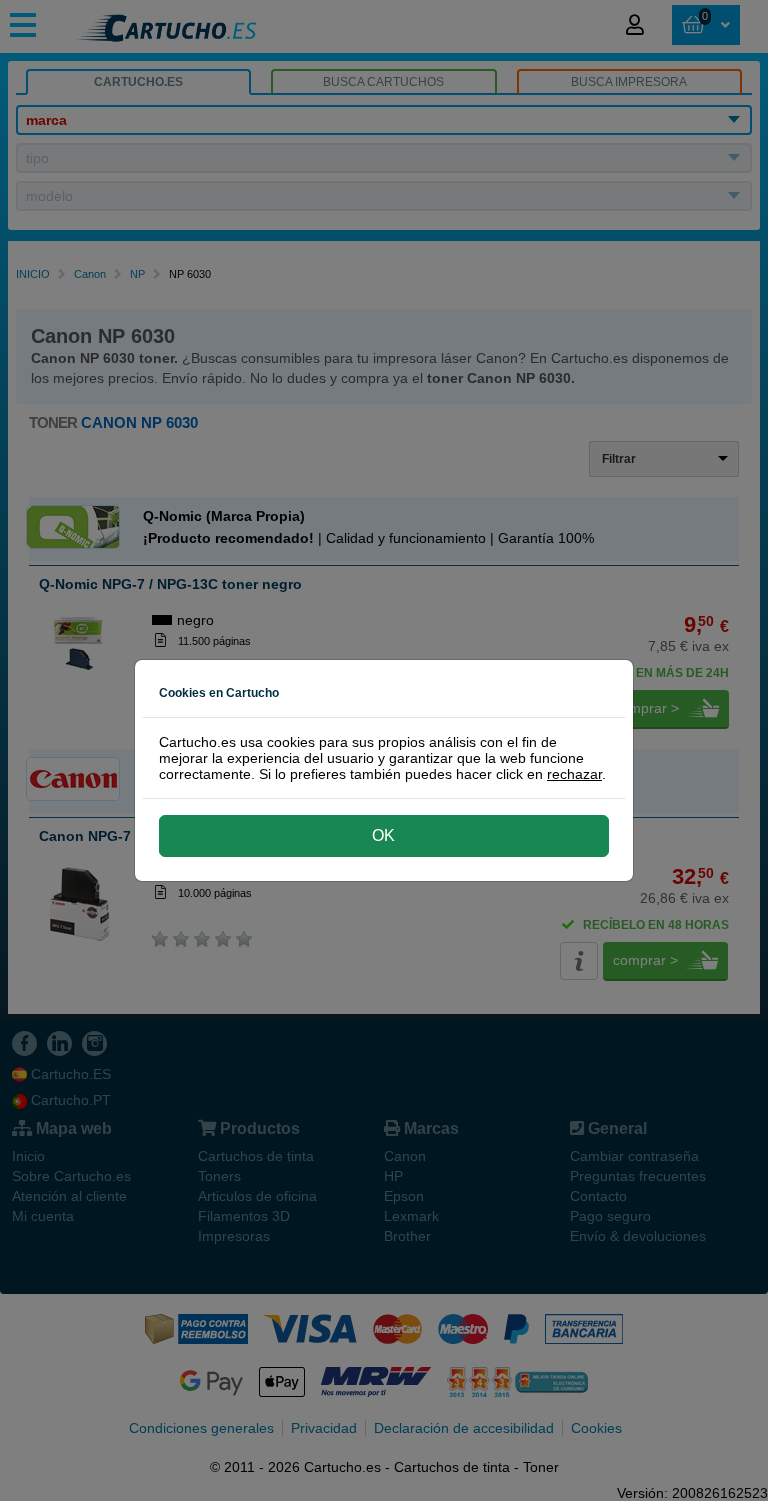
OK (383, 835)
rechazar (574, 774)
